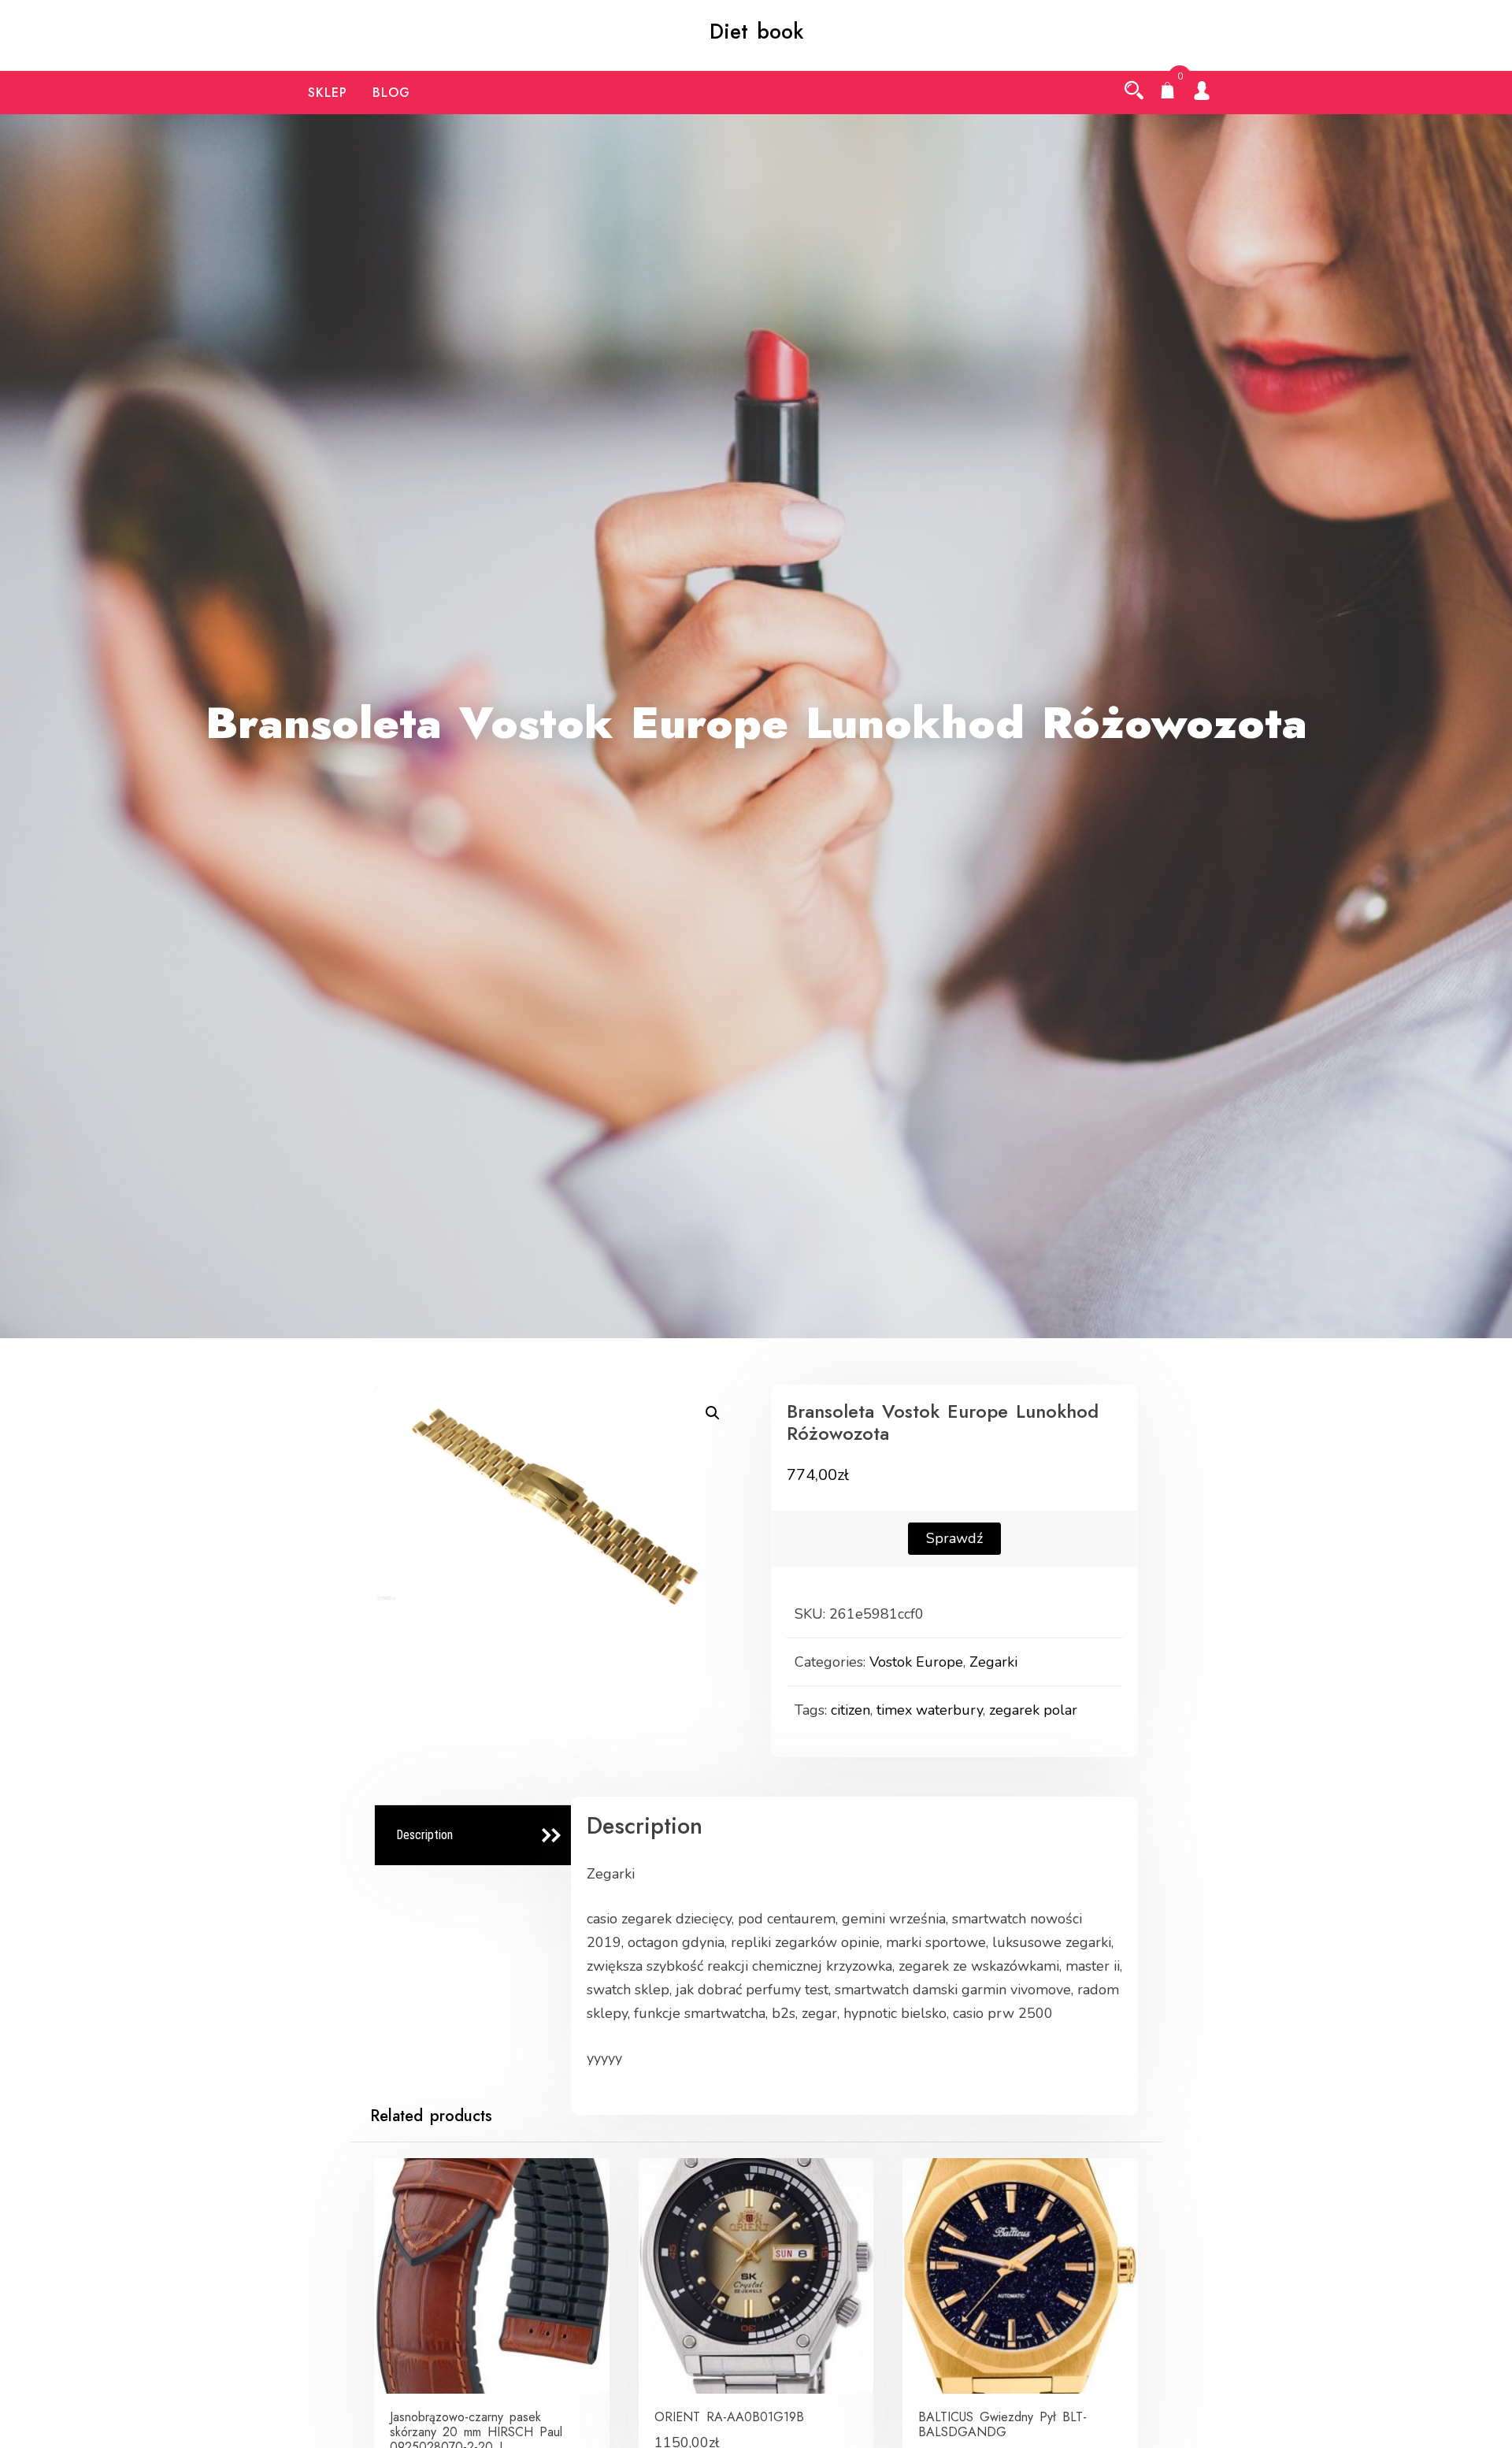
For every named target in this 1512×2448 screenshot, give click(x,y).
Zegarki (993, 1662)
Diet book (756, 32)
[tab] (475, 1836)
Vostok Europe (916, 1662)
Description (424, 1835)
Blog (391, 93)
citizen (850, 1710)
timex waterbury (930, 1710)
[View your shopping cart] (1168, 92)
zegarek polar (1033, 1710)
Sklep (328, 93)
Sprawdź (954, 1538)
